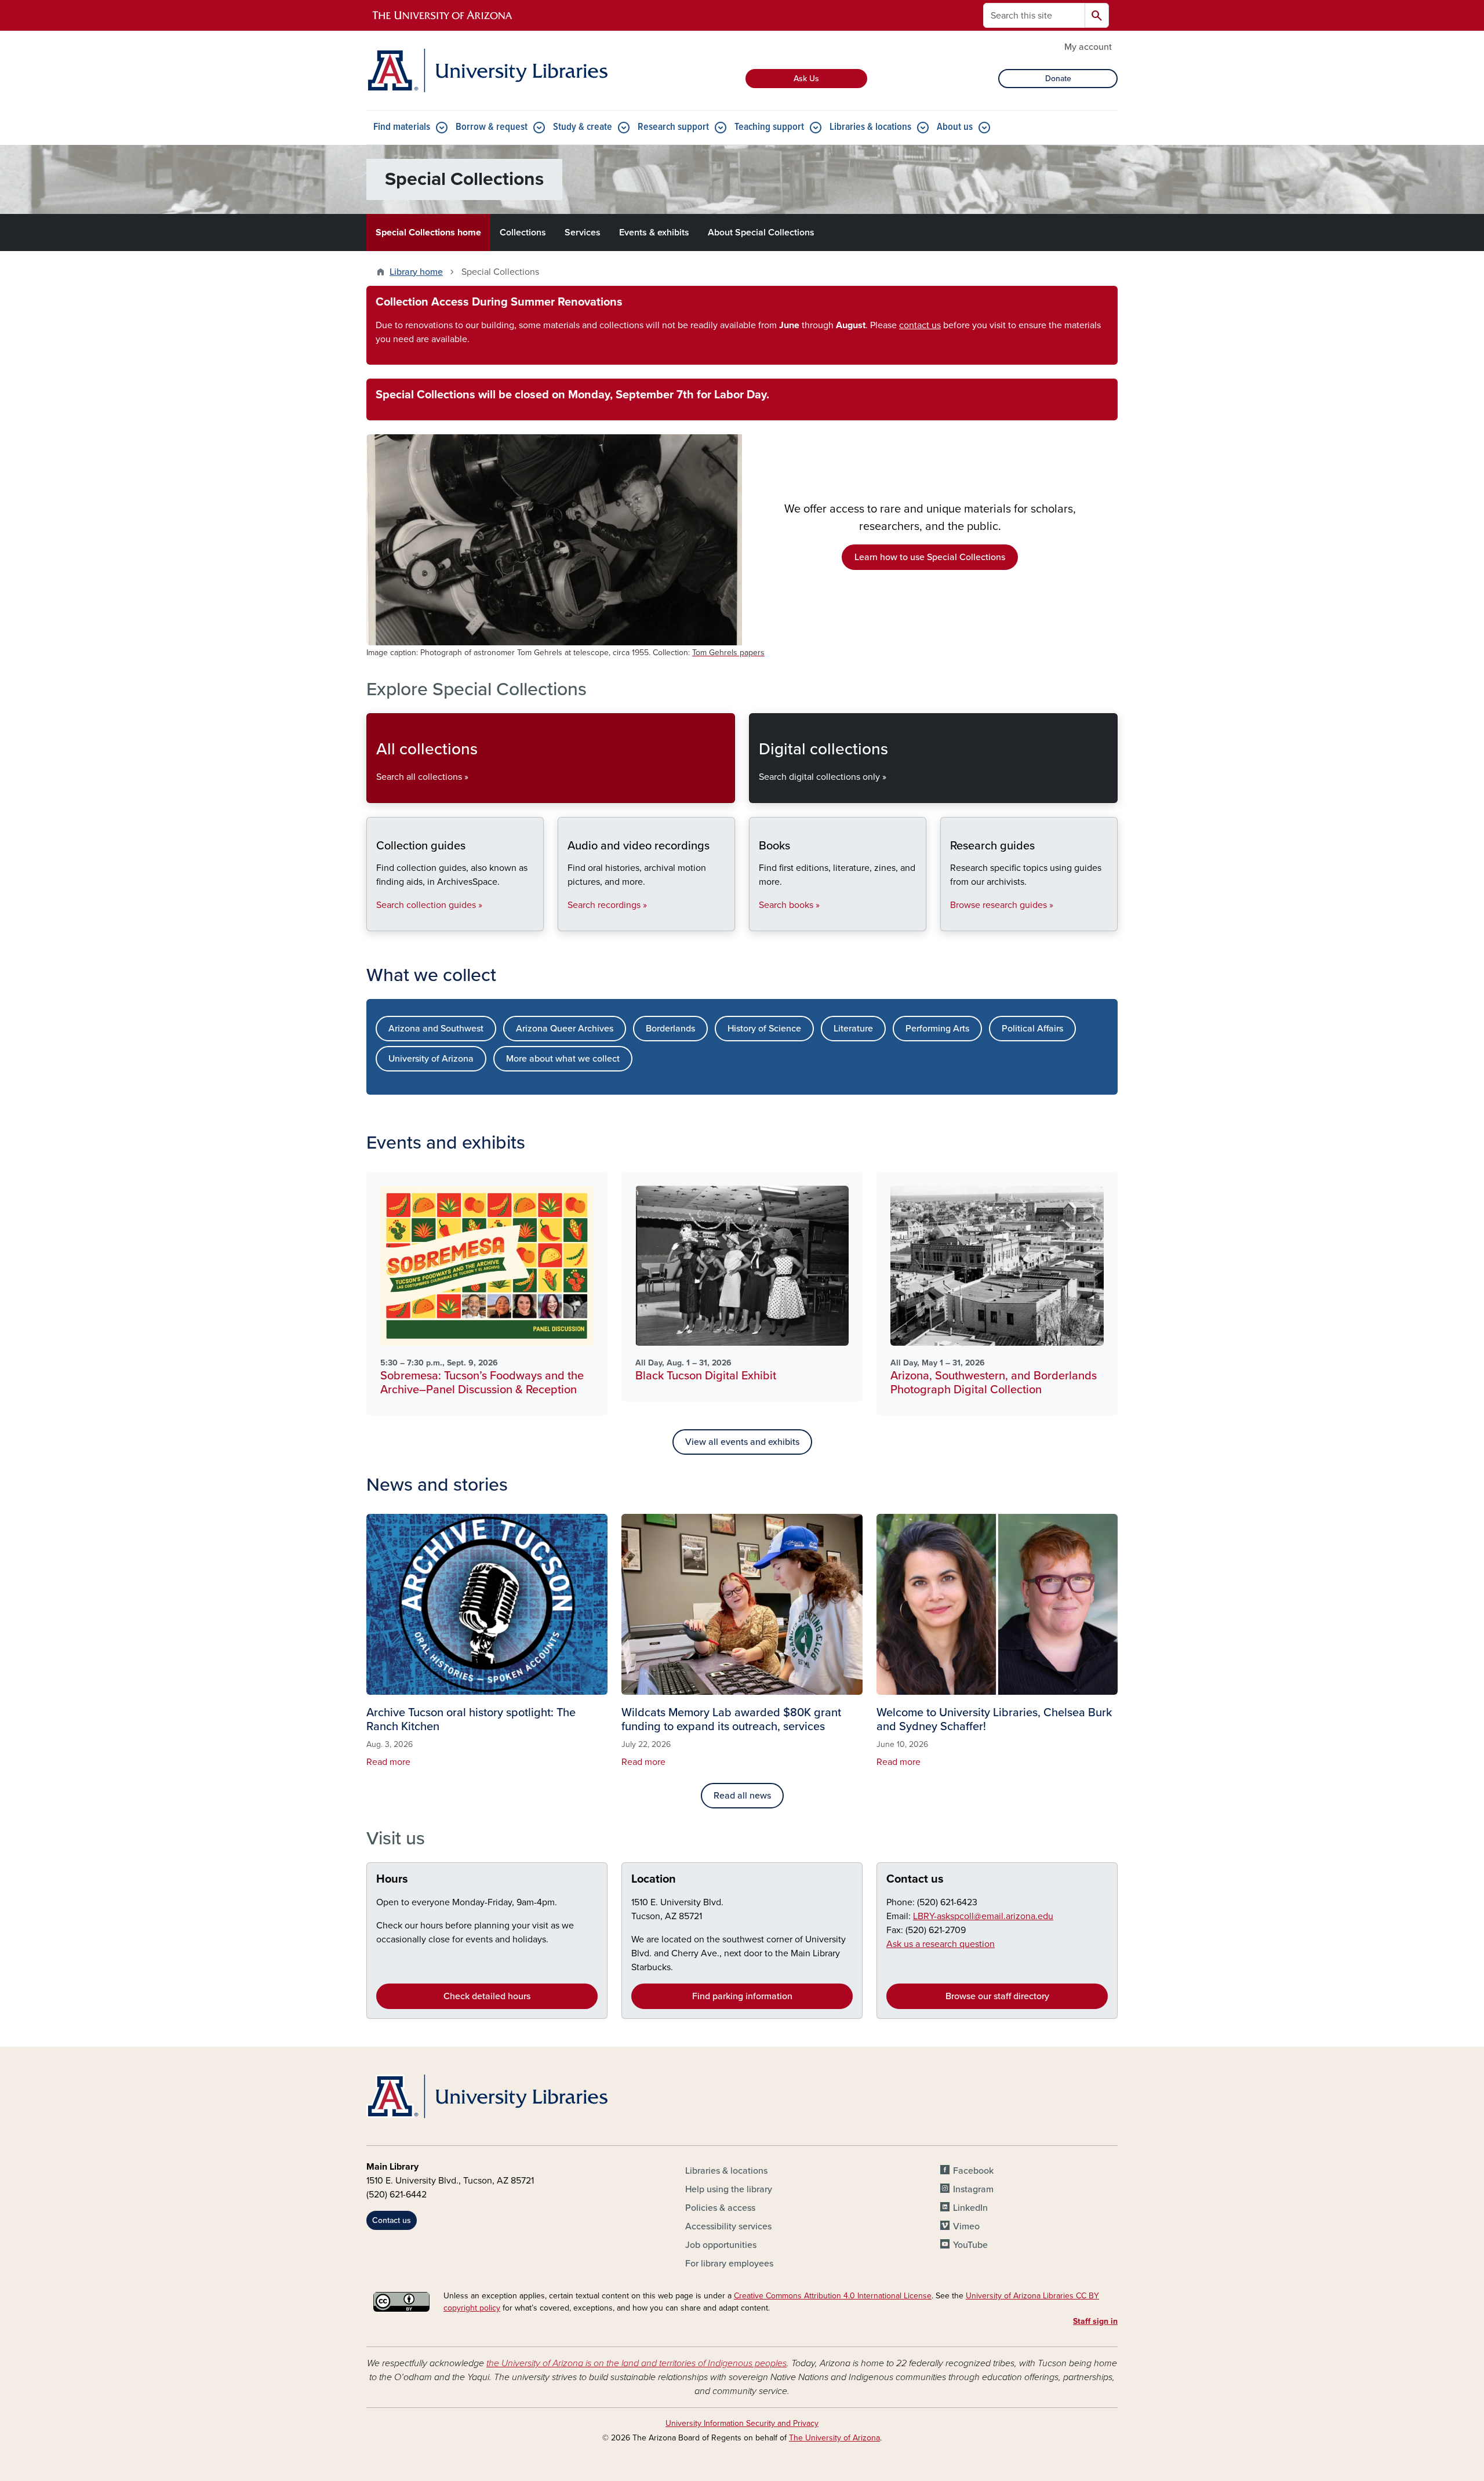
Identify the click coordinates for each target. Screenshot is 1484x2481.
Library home (416, 272)
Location (654, 1879)
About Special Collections (761, 233)
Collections (523, 233)
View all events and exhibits (742, 1442)
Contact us (915, 1879)
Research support (673, 127)
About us (955, 127)
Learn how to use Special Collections (930, 557)
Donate (1058, 79)
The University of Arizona (834, 2438)
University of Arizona (431, 1059)
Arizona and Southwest (436, 1029)
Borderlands (670, 1029)
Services (583, 233)
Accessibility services (728, 2226)
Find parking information (742, 1996)
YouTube (970, 2245)
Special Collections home (428, 233)
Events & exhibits (654, 233)
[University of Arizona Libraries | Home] (487, 70)
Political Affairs (1032, 1029)
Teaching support (769, 127)
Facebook (973, 2171)
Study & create (583, 127)
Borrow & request (492, 127)
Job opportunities (721, 2245)
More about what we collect (563, 1059)
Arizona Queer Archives (565, 1029)
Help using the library (729, 2189)
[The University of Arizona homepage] (443, 16)
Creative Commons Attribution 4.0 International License (833, 2296)
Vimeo (966, 2226)
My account (1088, 47)
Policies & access (720, 2208)
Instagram (973, 2189)
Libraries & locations (870, 127)
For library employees (729, 2264)
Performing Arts (937, 1029)
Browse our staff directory (997, 1996)
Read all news (742, 1796)
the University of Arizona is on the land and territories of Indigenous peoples (636, 2363)
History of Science (764, 1029)
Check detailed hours (487, 1996)
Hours (392, 1879)
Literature (853, 1029)
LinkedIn (970, 2208)
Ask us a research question (941, 1944)
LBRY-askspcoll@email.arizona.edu (983, 1916)
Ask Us (806, 79)
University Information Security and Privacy (742, 2423)
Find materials (402, 127)
